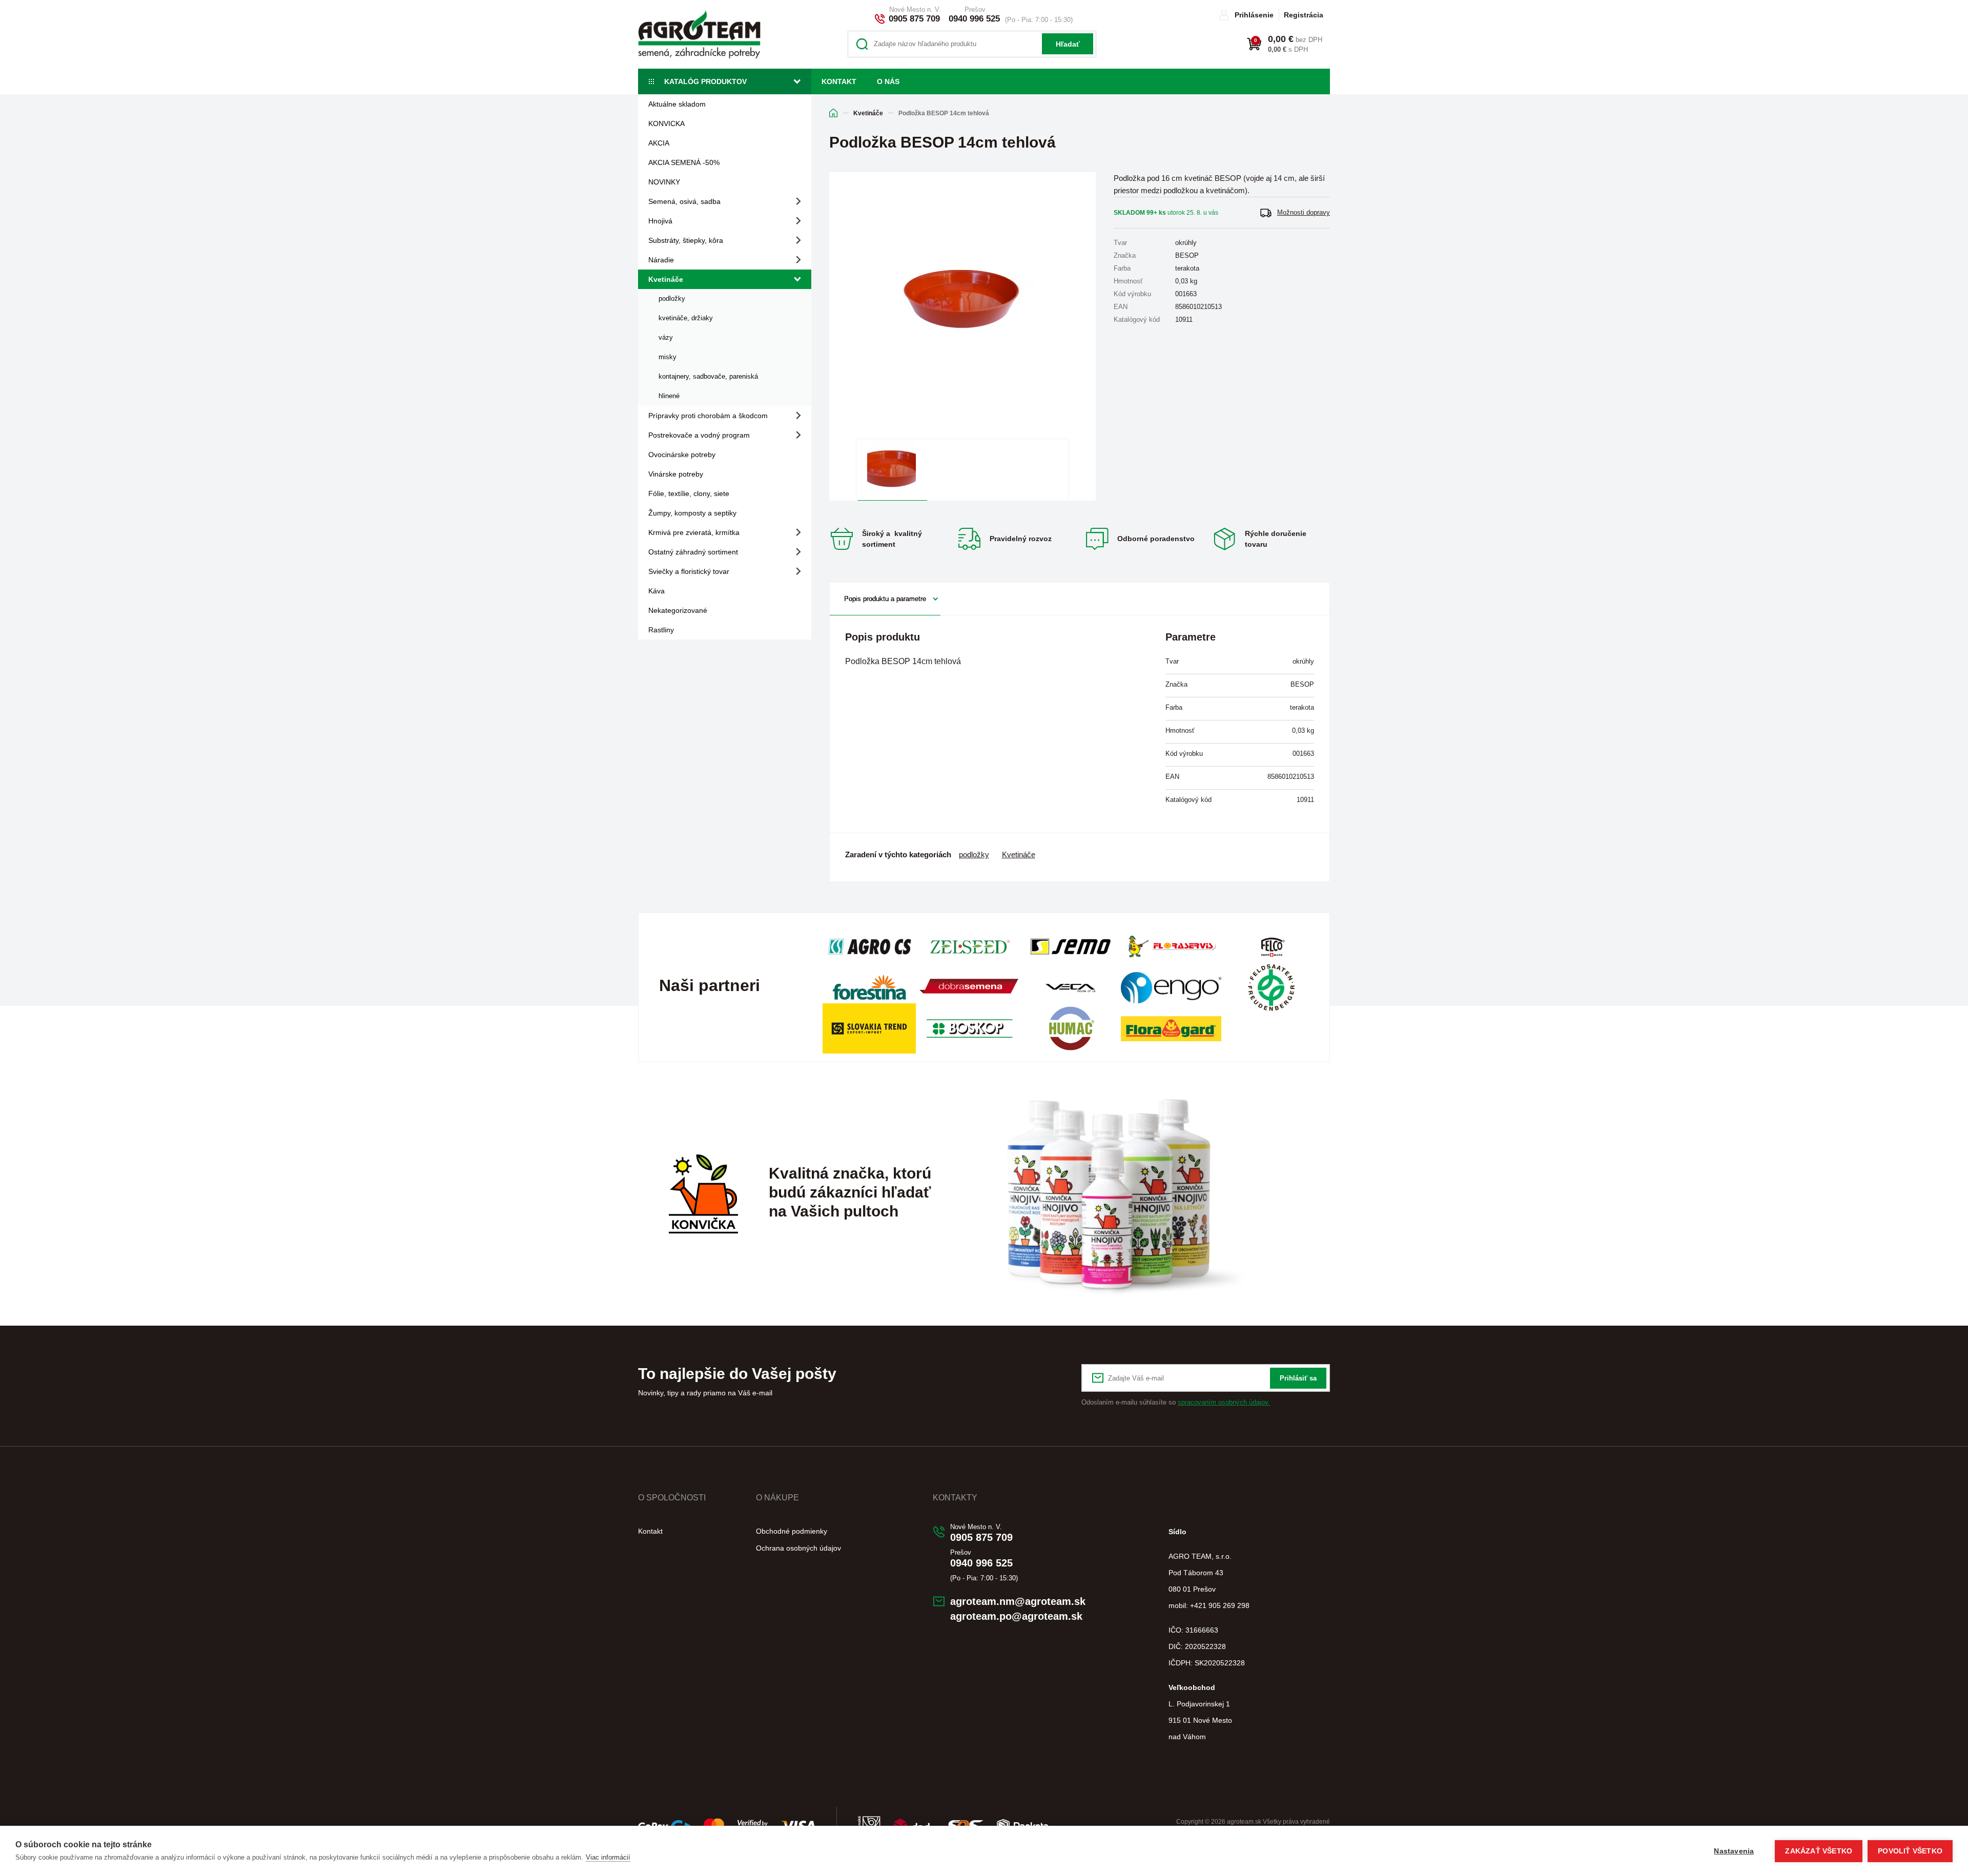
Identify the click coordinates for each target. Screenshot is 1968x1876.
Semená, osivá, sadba (684, 201)
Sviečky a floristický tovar (689, 571)
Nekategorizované (678, 610)
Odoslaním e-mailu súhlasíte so (1176, 1402)
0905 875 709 (914, 19)
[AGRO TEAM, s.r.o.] (699, 34)
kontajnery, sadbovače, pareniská (708, 376)
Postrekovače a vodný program (699, 435)
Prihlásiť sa (1298, 1378)
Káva (657, 591)
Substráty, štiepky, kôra (686, 240)
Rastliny (661, 630)
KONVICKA (667, 123)
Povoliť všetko (1910, 1851)
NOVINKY (664, 182)
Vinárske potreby (676, 474)
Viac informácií (608, 1857)
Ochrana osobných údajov (798, 1548)
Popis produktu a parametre (885, 599)
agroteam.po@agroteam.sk (1016, 1616)
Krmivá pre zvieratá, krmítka (694, 532)
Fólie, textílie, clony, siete (689, 493)
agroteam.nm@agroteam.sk (1018, 1601)
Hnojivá (660, 221)
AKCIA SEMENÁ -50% (684, 162)
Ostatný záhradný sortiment (693, 552)
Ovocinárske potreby (682, 455)
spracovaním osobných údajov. (1224, 1402)
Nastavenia (1734, 1851)
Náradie (661, 260)
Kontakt (839, 81)
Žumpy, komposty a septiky (692, 513)
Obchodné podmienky (792, 1531)
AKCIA (659, 143)
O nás (888, 81)
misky (668, 357)
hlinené (669, 396)
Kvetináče (666, 279)
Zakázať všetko (1819, 1851)
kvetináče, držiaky (686, 318)
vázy (666, 337)
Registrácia (1304, 15)
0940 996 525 (974, 19)
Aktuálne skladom (677, 104)
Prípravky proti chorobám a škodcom (708, 416)
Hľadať (1068, 44)
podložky (672, 298)
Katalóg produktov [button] (705, 81)
